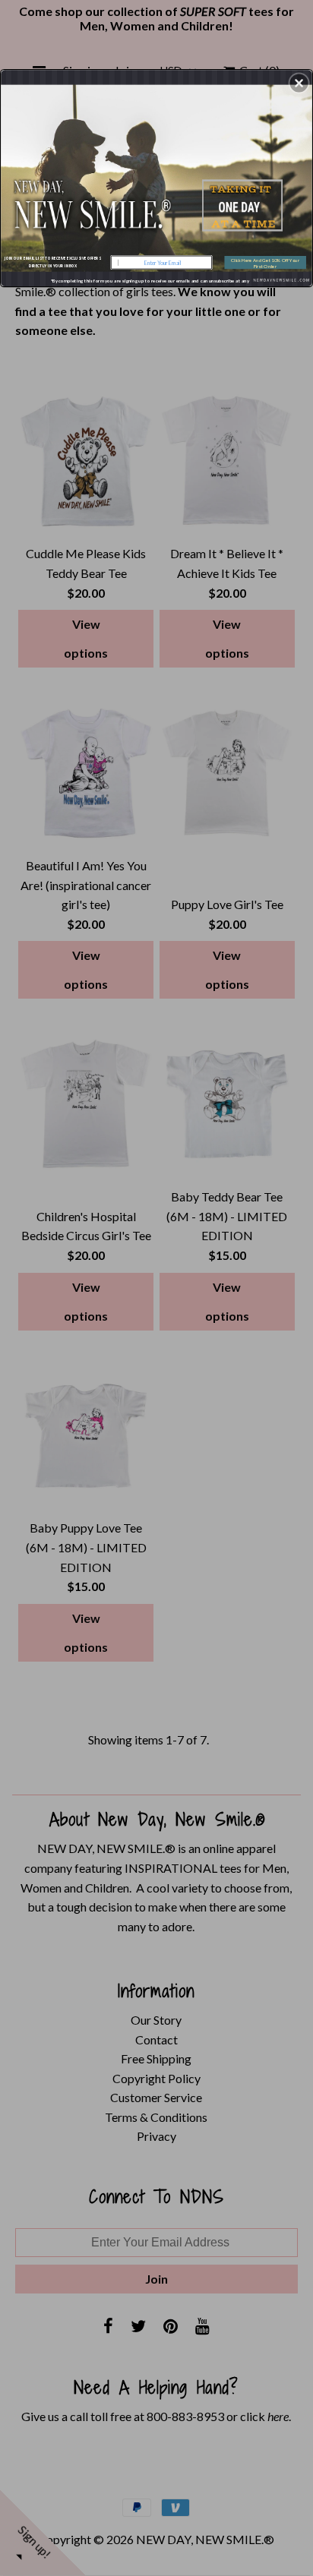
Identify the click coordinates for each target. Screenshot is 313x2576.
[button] (299, 83)
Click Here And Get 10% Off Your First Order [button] (265, 263)
